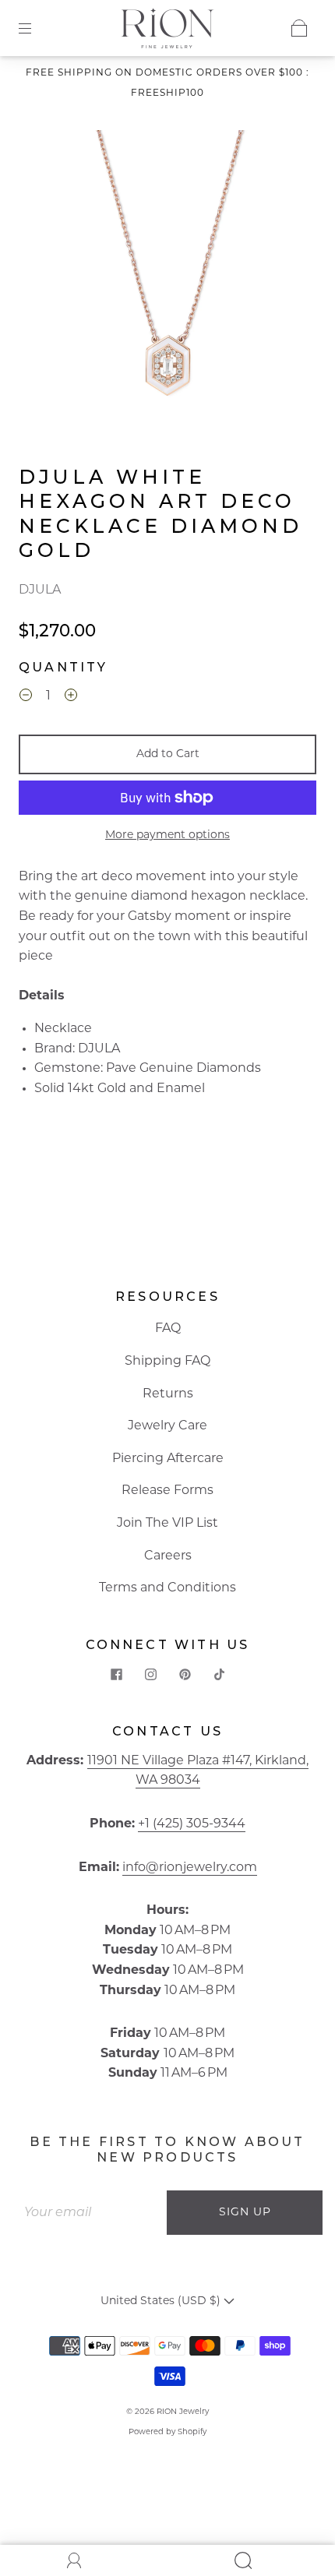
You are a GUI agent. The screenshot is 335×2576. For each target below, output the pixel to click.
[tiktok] (219, 1675)
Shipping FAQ (167, 1362)
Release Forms (167, 1491)
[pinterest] (185, 1675)
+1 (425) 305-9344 (192, 1824)
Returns (168, 1394)
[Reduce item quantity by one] (26, 699)
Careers (168, 1556)
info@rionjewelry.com (190, 1868)
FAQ (168, 1329)
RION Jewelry (183, 2412)
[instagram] (150, 1675)
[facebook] (116, 1675)
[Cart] (299, 28)
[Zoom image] (168, 273)
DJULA (40, 590)
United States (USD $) (162, 2301)
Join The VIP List (167, 1524)
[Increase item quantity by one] (71, 699)
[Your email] (90, 2213)
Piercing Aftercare (168, 1459)
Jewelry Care (167, 1426)
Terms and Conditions (167, 1588)
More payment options (167, 835)
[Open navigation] (36, 28)
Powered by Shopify (167, 2432)
